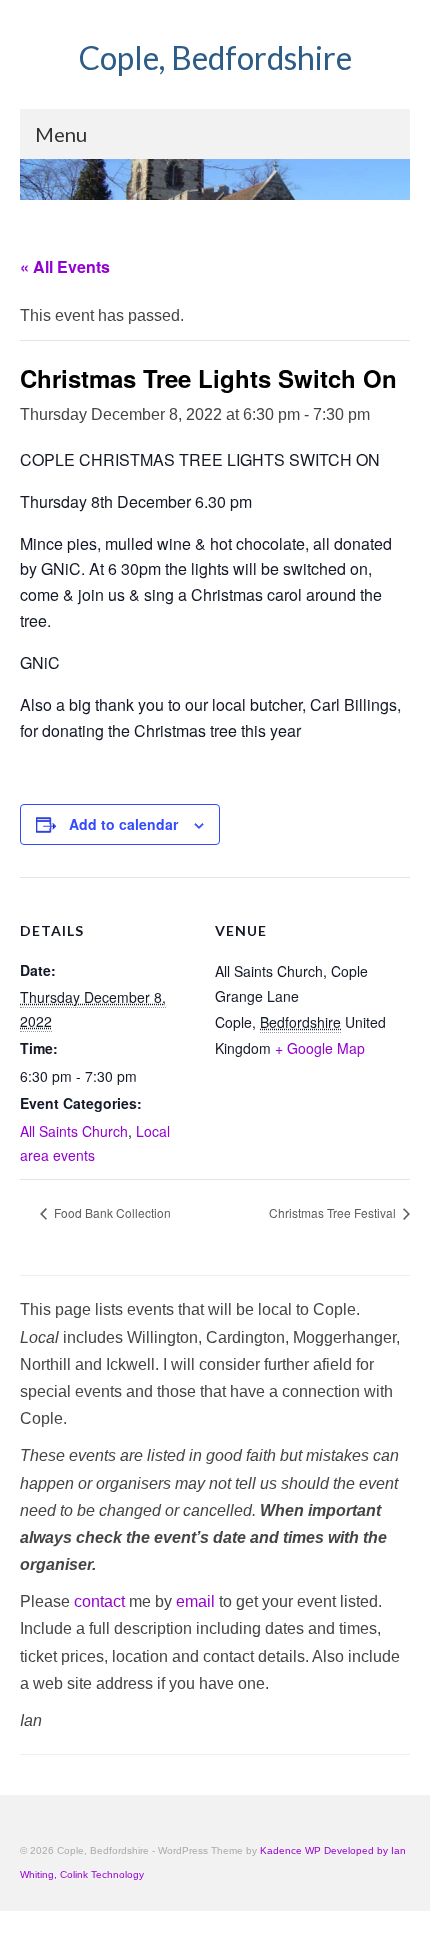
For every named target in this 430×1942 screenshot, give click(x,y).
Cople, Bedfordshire (215, 57)
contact (99, 1601)
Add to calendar (123, 824)
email (195, 1601)
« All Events (65, 266)
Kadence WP (290, 1850)
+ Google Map (320, 1048)
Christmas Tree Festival (334, 1212)
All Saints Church (74, 1131)
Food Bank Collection (111, 1212)
